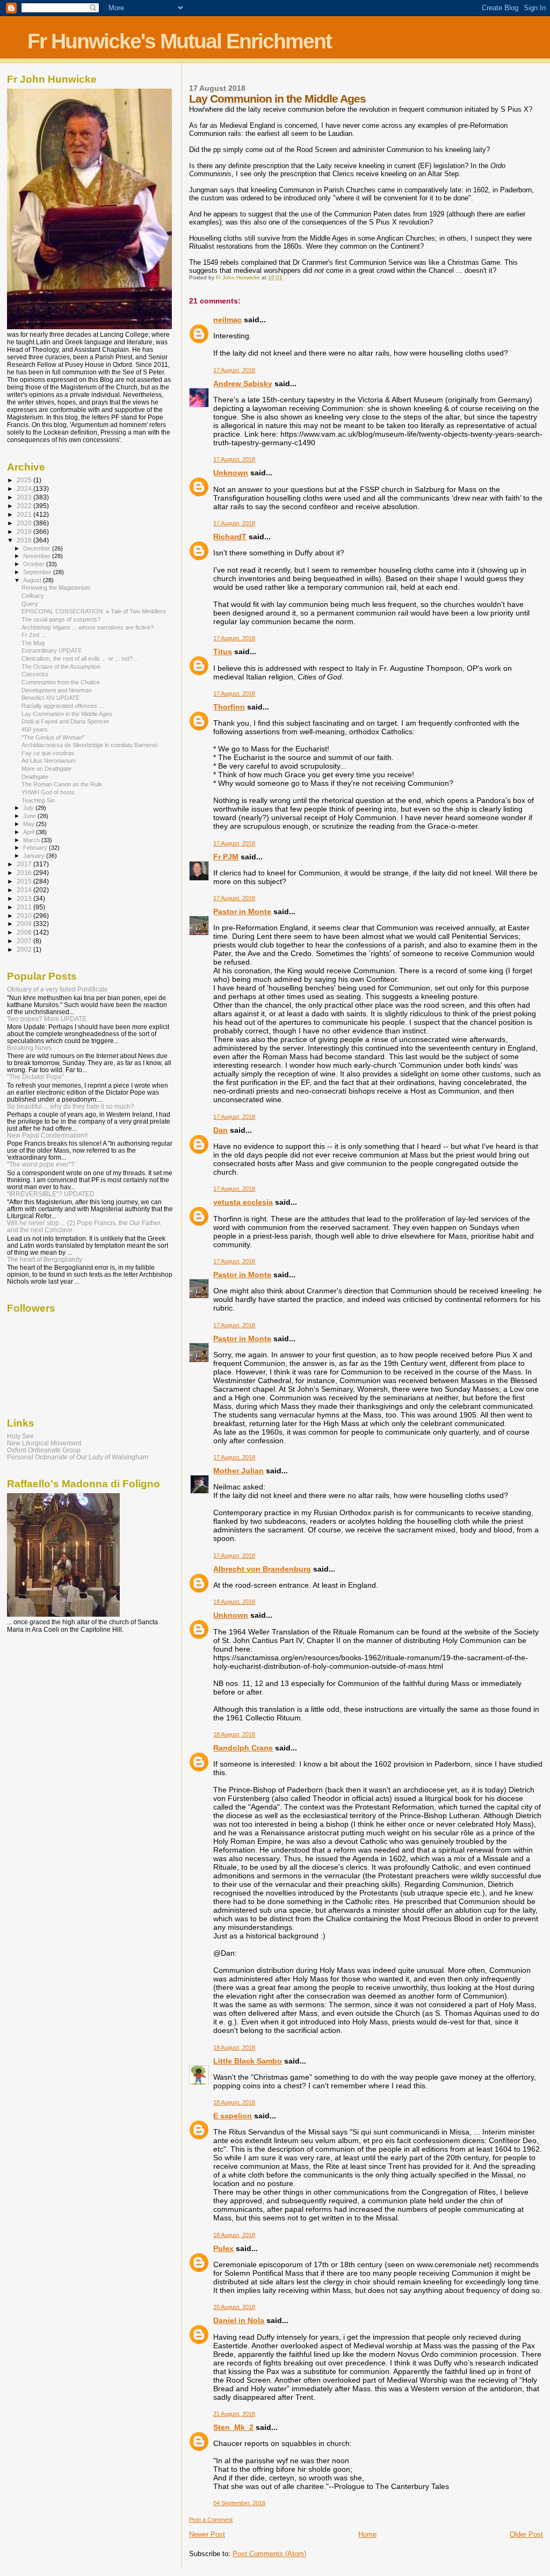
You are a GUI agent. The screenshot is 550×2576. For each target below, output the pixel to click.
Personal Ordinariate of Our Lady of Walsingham (78, 1457)
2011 (25, 907)
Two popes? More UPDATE (47, 1019)
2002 (25, 949)
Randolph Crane (243, 1748)
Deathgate (35, 777)
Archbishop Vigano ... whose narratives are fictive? (88, 627)
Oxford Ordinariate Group (44, 1450)
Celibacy (33, 596)
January (35, 856)
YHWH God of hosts (48, 792)
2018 (25, 540)
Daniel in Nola (239, 2320)
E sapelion (233, 2116)
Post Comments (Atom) (269, 2554)
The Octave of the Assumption (61, 667)
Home (367, 2534)
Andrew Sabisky (243, 383)
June (30, 816)
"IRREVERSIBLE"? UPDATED (51, 1194)
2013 (25, 898)
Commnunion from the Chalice (61, 682)
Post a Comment (211, 2520)
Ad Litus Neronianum (49, 761)
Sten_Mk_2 (233, 2427)
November (38, 556)
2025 (25, 480)
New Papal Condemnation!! (47, 1135)
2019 (25, 531)
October (35, 564)
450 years (35, 729)
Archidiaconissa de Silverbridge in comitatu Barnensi (89, 745)
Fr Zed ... (34, 635)
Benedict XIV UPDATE (50, 698)
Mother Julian (238, 1471)
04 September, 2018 (239, 2503)
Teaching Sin (38, 800)
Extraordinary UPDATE (52, 650)
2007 (25, 941)
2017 (25, 864)
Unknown (231, 473)
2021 (25, 514)
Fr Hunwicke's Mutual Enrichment (179, 41)
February (36, 848)
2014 (25, 890)
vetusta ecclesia (243, 1202)
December (38, 548)
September (38, 572)
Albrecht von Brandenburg (262, 1569)
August (33, 580)
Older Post (526, 2534)
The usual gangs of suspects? (61, 619)
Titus (223, 652)
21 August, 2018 (234, 2414)
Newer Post (207, 2534)
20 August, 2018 (234, 2307)
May (30, 824)
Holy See (20, 1436)
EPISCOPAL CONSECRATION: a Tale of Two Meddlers (94, 611)
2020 (25, 523)
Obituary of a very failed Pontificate (57, 989)
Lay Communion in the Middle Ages (67, 714)
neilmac (227, 320)
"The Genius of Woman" (53, 737)
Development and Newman (57, 690)
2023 (25, 497)
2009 (25, 924)
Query (30, 604)
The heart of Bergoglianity (45, 1259)
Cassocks (35, 674)
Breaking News (29, 1048)
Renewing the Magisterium (56, 588)
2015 (25, 881)
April (30, 832)
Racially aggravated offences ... (63, 706)
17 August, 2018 (234, 370)
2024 (25, 489)
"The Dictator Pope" (35, 1077)
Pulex (223, 2248)
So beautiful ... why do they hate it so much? (71, 1106)
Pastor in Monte (242, 911)
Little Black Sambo (248, 2061)
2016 (25, 873)
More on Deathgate (46, 769)
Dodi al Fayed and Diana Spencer (65, 721)
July (29, 808)
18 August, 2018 (234, 1602)
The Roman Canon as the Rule (62, 784)
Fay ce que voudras (48, 753)
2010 (25, 916)
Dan (220, 1130)
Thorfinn (229, 707)
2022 (25, 506)
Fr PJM (226, 857)
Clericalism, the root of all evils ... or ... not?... (79, 659)
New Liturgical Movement (44, 1443)
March (32, 840)
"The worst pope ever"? (41, 1164)
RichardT (230, 537)
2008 (25, 932)
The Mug (33, 643)
